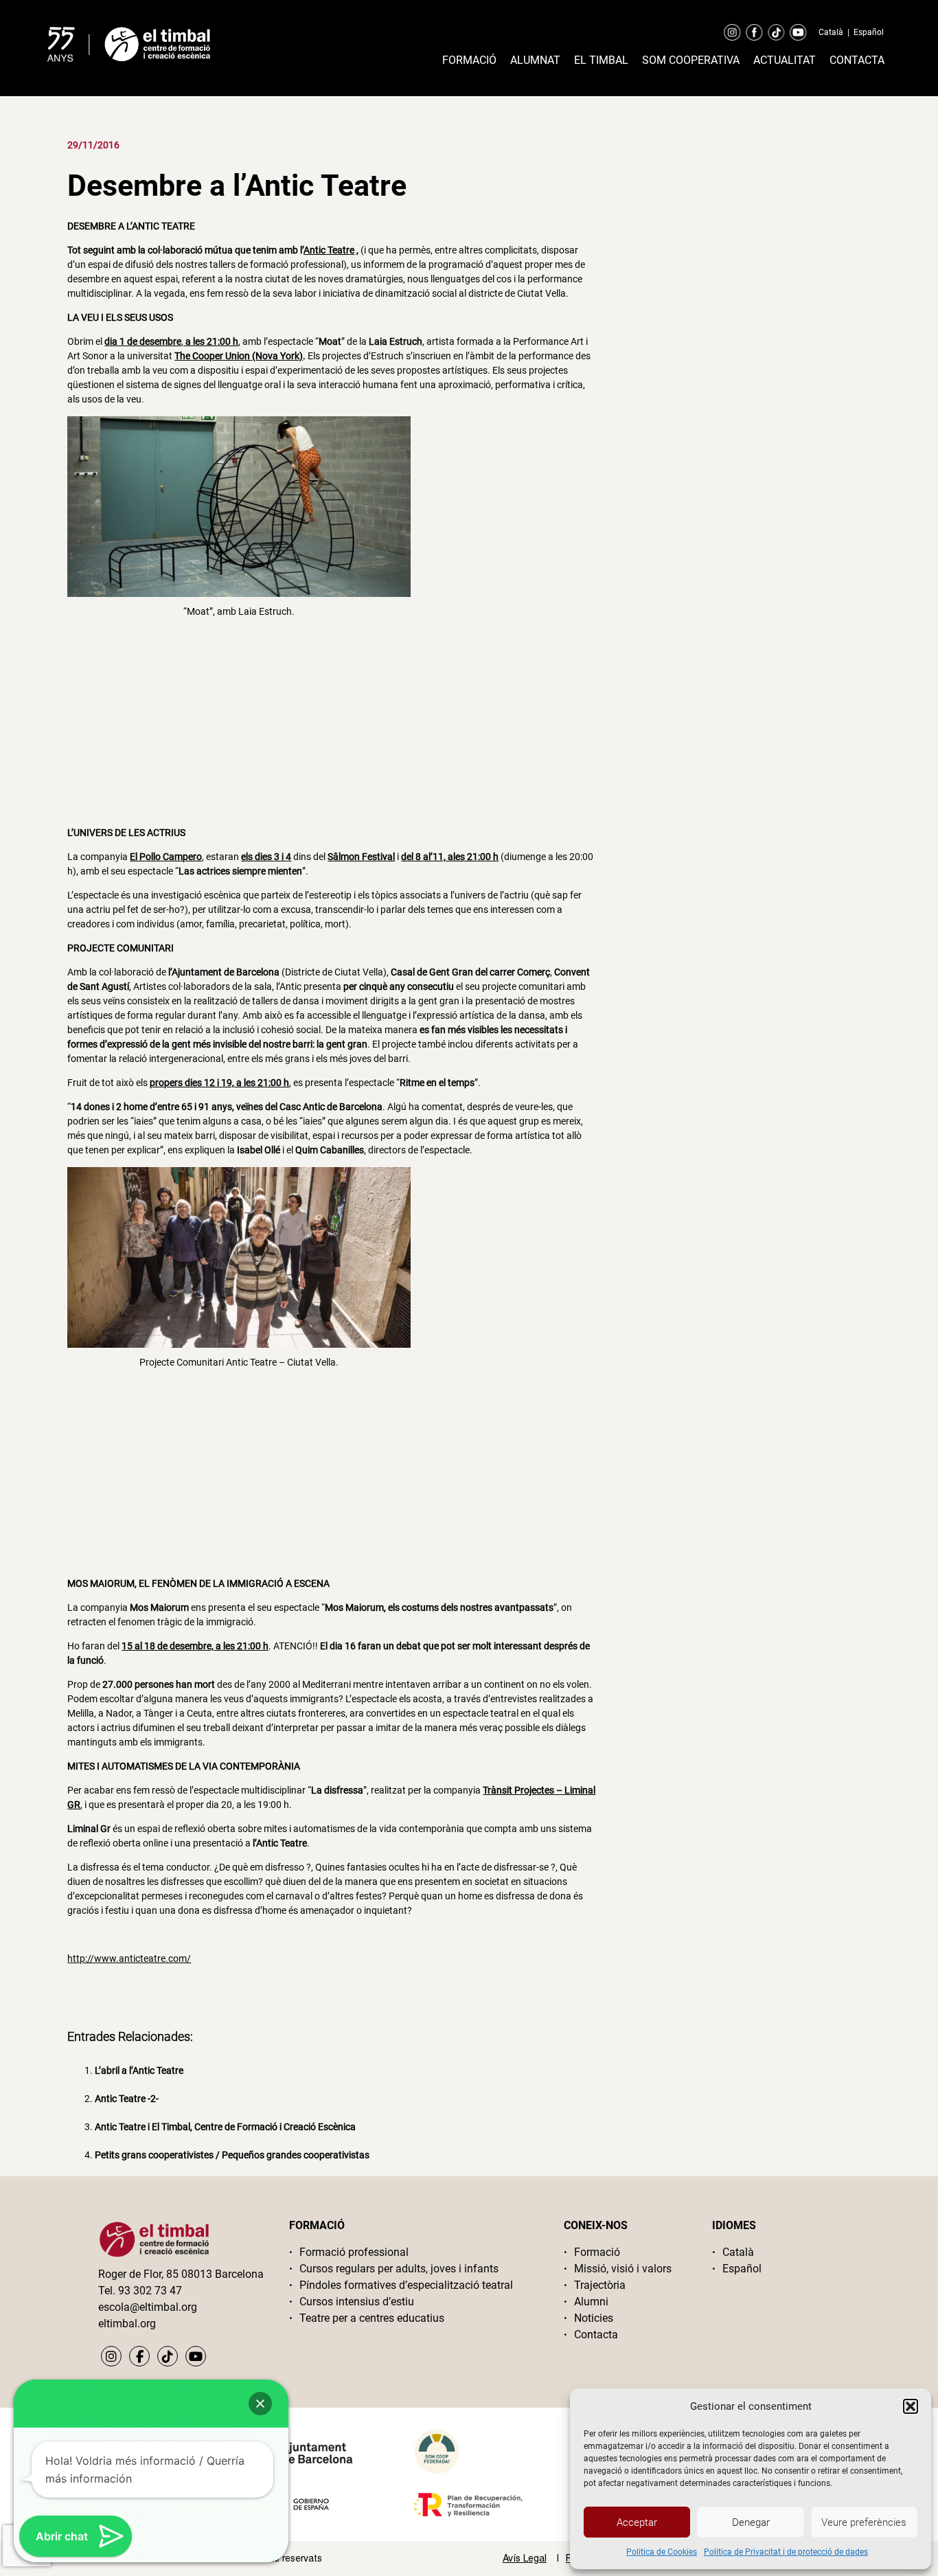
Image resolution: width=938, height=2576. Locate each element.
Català (831, 32)
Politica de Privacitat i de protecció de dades (786, 2552)
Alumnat (535, 60)
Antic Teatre (329, 250)
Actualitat (785, 60)
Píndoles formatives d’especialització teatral (406, 2285)
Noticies (594, 2318)
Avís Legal (525, 2558)
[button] (911, 2406)
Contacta (857, 60)
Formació (469, 60)
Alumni (591, 2302)
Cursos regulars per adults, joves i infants (399, 2269)
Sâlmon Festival (361, 857)
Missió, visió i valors (623, 2269)
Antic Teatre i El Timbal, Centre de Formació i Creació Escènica (225, 2127)
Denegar (751, 2522)
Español (869, 32)
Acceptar (637, 2522)
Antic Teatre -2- (127, 2099)
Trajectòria (600, 2285)
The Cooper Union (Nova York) (239, 356)
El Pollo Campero (166, 857)
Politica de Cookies (662, 2552)
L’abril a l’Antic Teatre (139, 2070)
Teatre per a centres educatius (372, 2318)
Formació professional (354, 2252)
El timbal (601, 60)
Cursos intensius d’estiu (357, 2302)
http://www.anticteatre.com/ (129, 1958)
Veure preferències (864, 2522)
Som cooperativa (691, 60)
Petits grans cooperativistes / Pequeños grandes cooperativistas (232, 2155)
